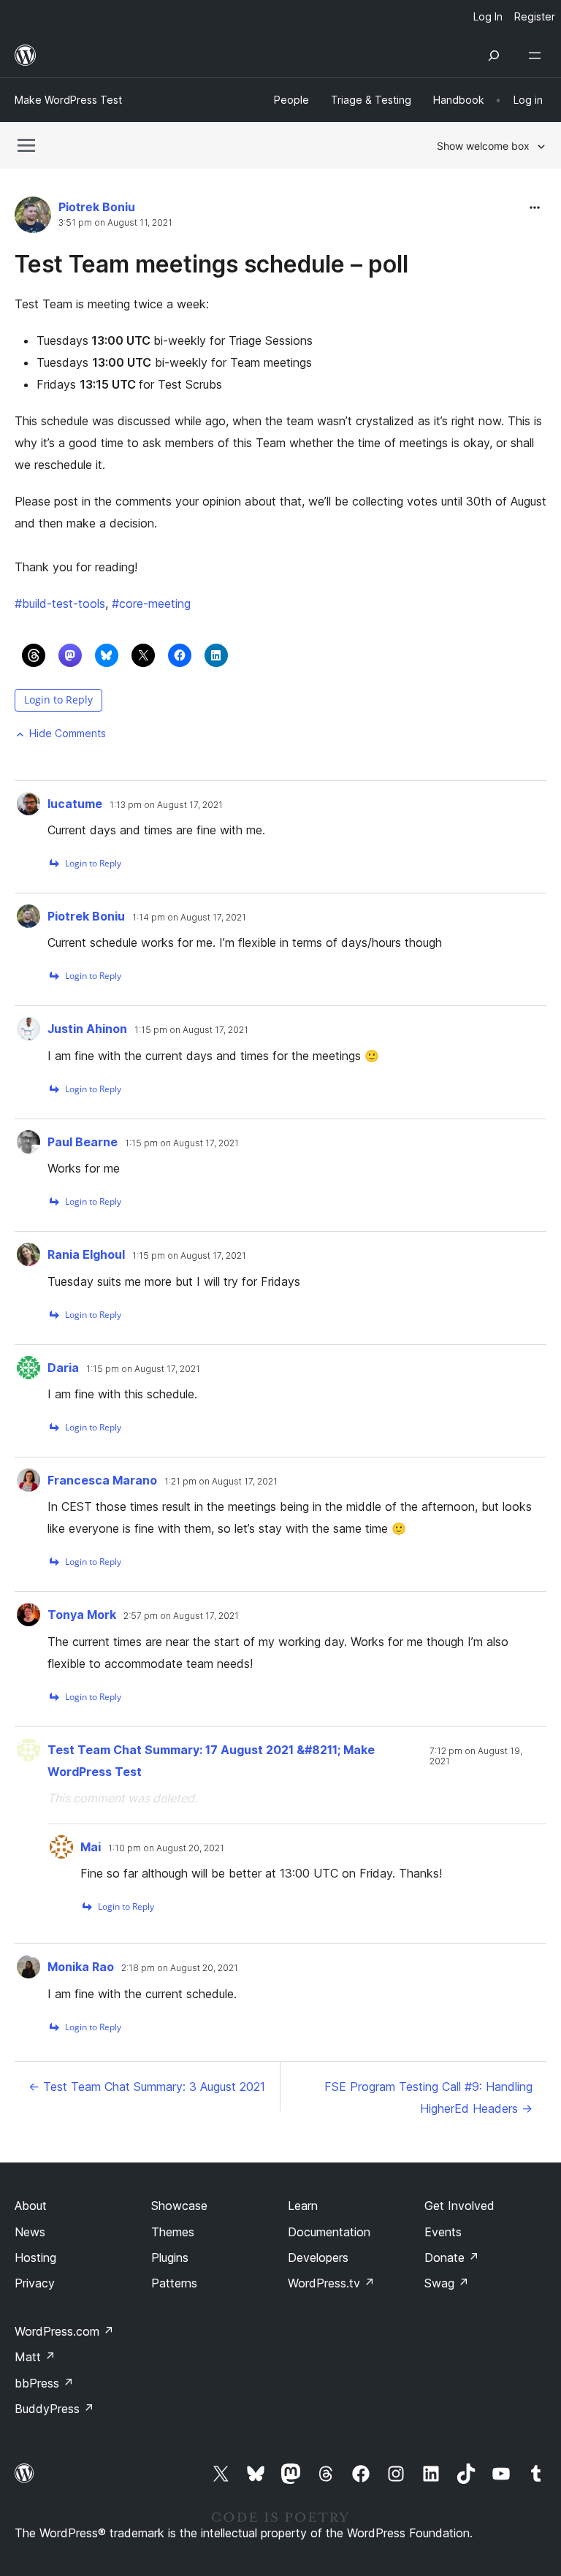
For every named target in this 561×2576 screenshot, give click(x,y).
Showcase (179, 2206)
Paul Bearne (83, 1142)
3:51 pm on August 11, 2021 (115, 223)
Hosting (35, 2257)
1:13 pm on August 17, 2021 (166, 805)
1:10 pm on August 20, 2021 (166, 1848)
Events (443, 2232)
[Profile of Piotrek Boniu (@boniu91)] (33, 218)
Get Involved (459, 2206)
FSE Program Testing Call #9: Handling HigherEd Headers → (428, 2097)
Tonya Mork (82, 1615)
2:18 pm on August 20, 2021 (180, 1968)
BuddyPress (54, 2409)
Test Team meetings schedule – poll (211, 264)
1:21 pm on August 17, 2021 (221, 1482)
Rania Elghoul (86, 1254)
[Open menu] (538, 56)
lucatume (75, 804)
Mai (91, 1847)
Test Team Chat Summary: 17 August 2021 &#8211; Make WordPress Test (211, 1761)
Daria (63, 1368)
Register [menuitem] (535, 16)
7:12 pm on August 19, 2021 (476, 1756)
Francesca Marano (102, 1480)
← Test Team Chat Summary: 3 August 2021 (147, 2087)
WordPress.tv (331, 2283)
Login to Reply (58, 700)
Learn (303, 2206)
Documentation (329, 2232)
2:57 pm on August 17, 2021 (181, 1616)
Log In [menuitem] (488, 16)
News (30, 2232)
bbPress (44, 2383)
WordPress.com (64, 2331)
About (31, 2206)
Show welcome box (483, 146)
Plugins (170, 2257)
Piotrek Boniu (97, 207)
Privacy (35, 2283)
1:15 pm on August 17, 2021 (191, 1030)
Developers (318, 2257)
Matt (35, 2357)
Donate (452, 2257)
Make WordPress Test (68, 100)
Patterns (174, 2283)
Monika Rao (81, 1967)
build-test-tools (60, 603)
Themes (173, 2232)
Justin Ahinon (87, 1029)
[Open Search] (494, 56)
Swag (447, 2283)
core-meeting (151, 603)
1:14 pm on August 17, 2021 (189, 918)
